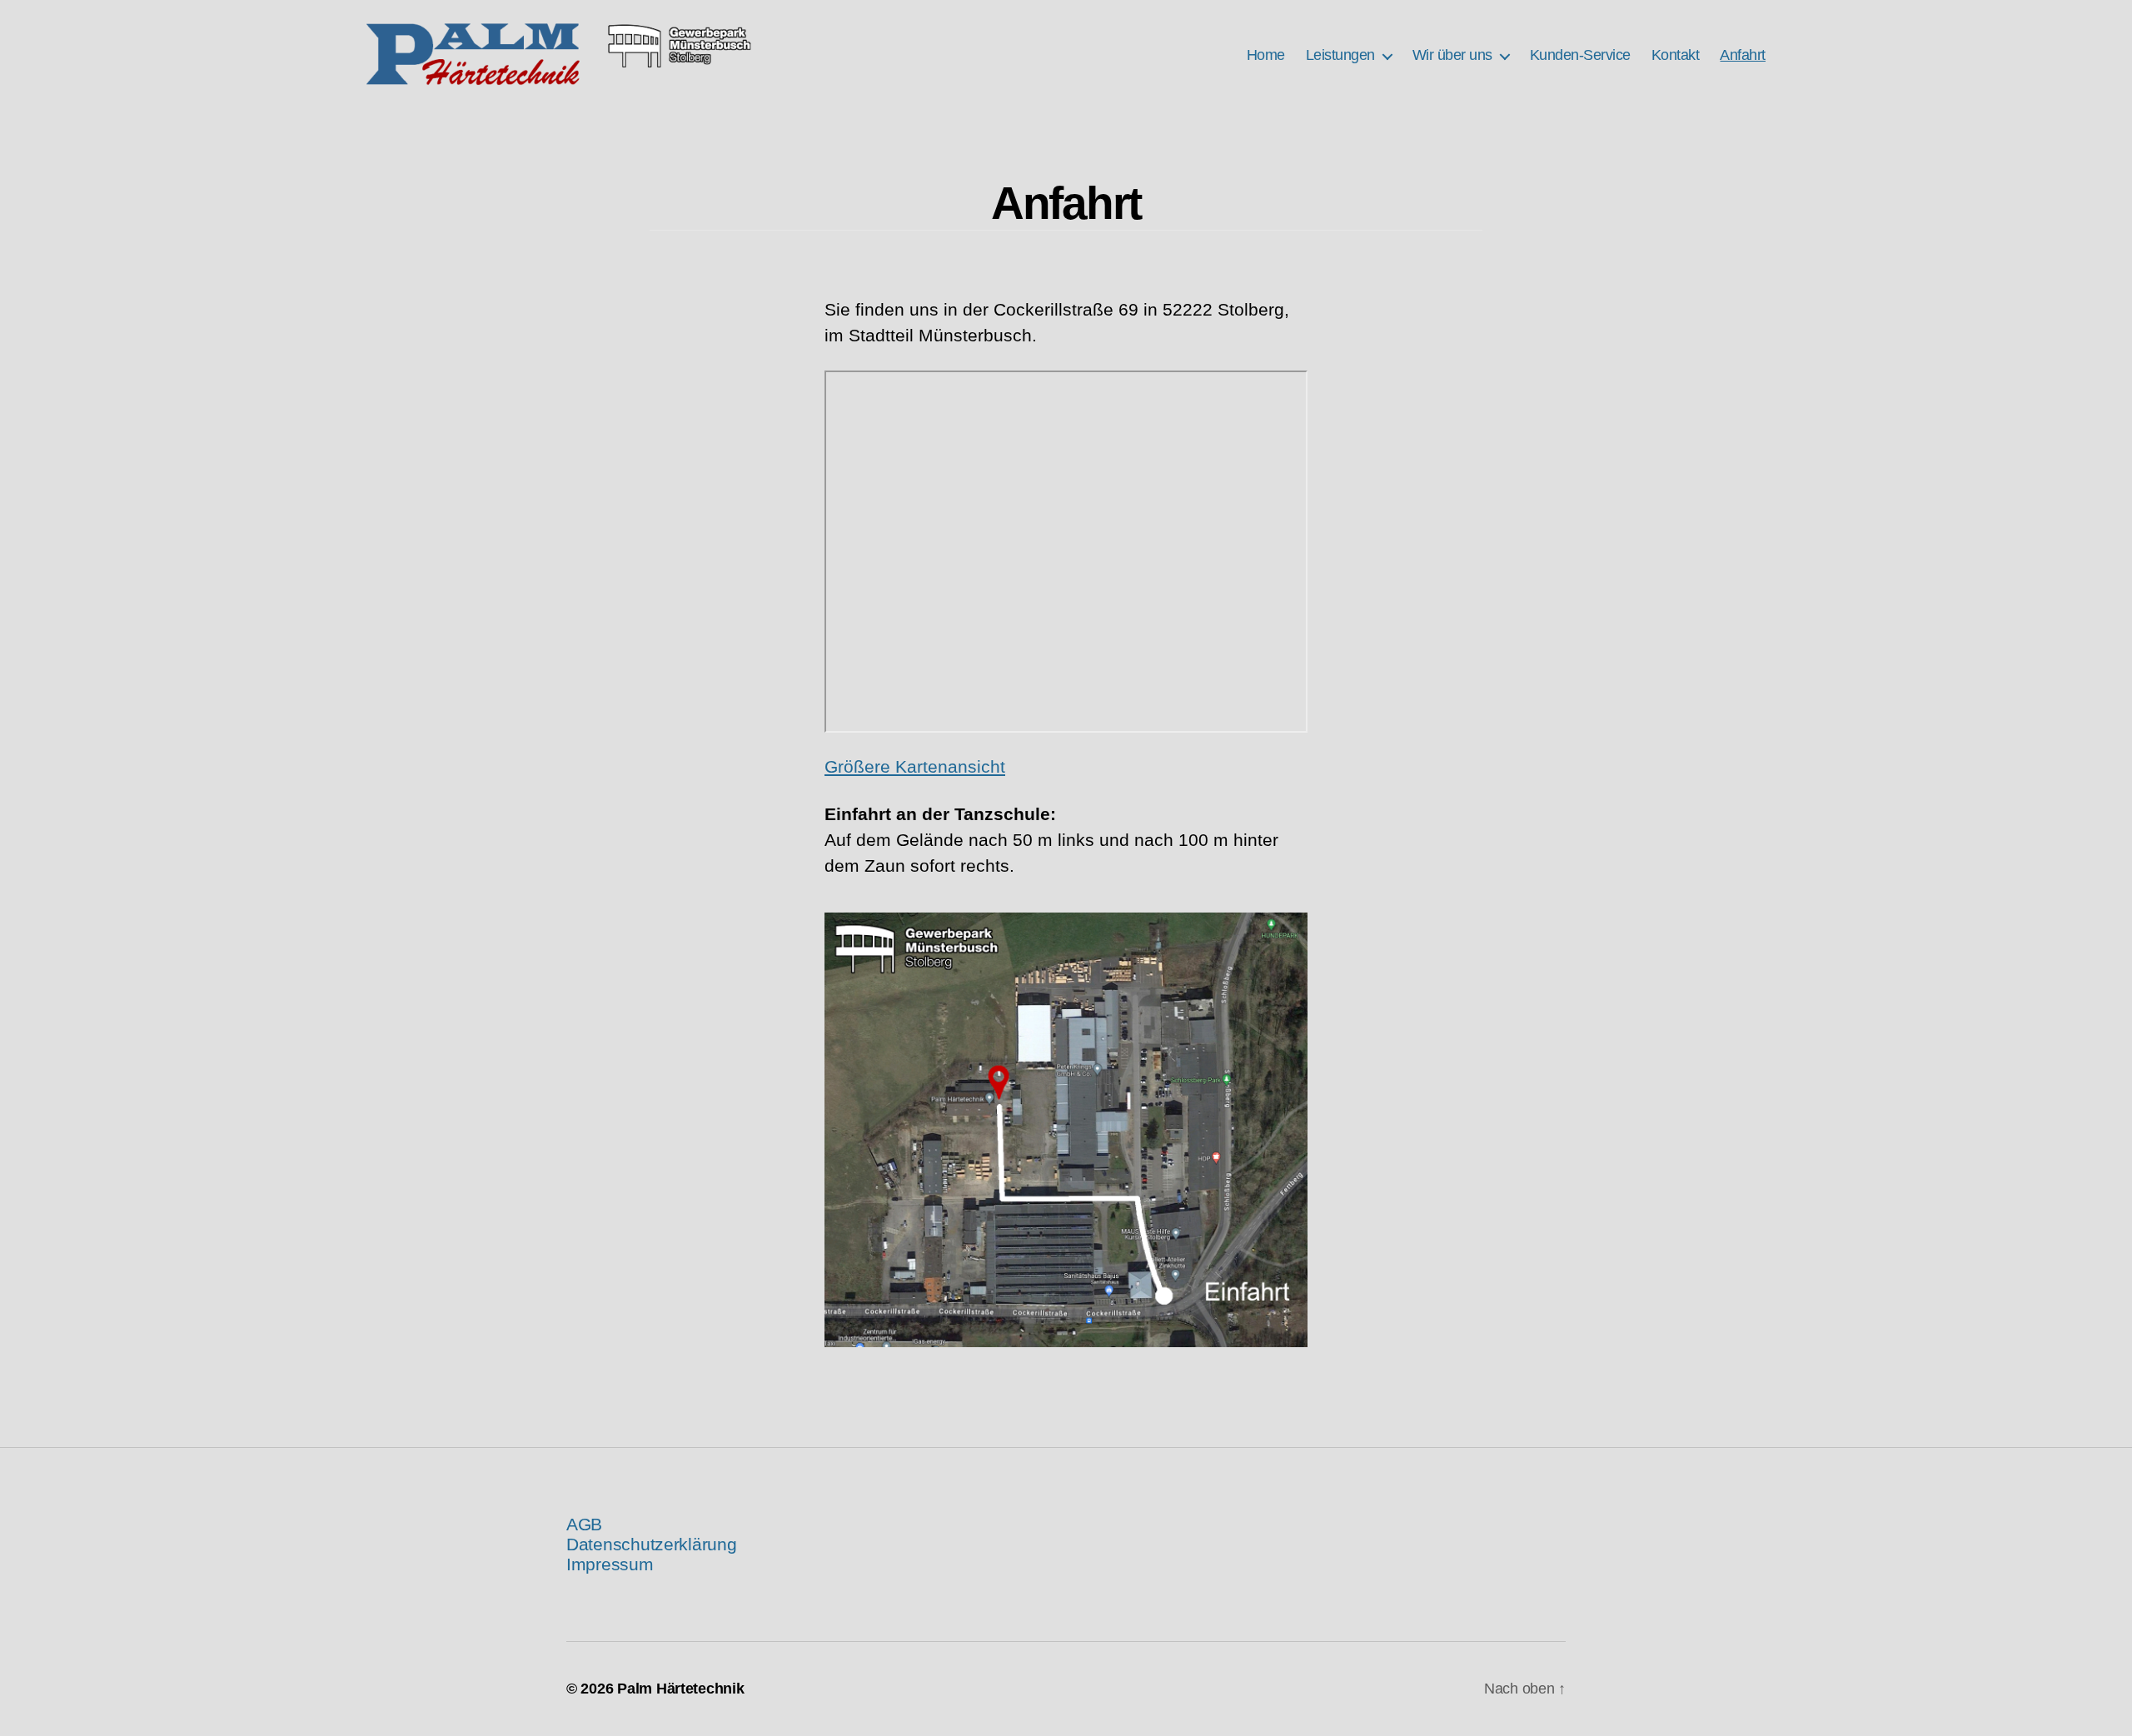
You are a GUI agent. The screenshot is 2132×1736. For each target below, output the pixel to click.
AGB (584, 1524)
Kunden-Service (1580, 55)
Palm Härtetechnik (680, 1689)
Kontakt (1676, 55)
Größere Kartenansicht (915, 766)
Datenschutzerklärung (652, 1544)
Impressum (610, 1564)
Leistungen (1340, 55)
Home (1266, 55)
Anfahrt (1743, 55)
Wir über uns (1452, 55)
